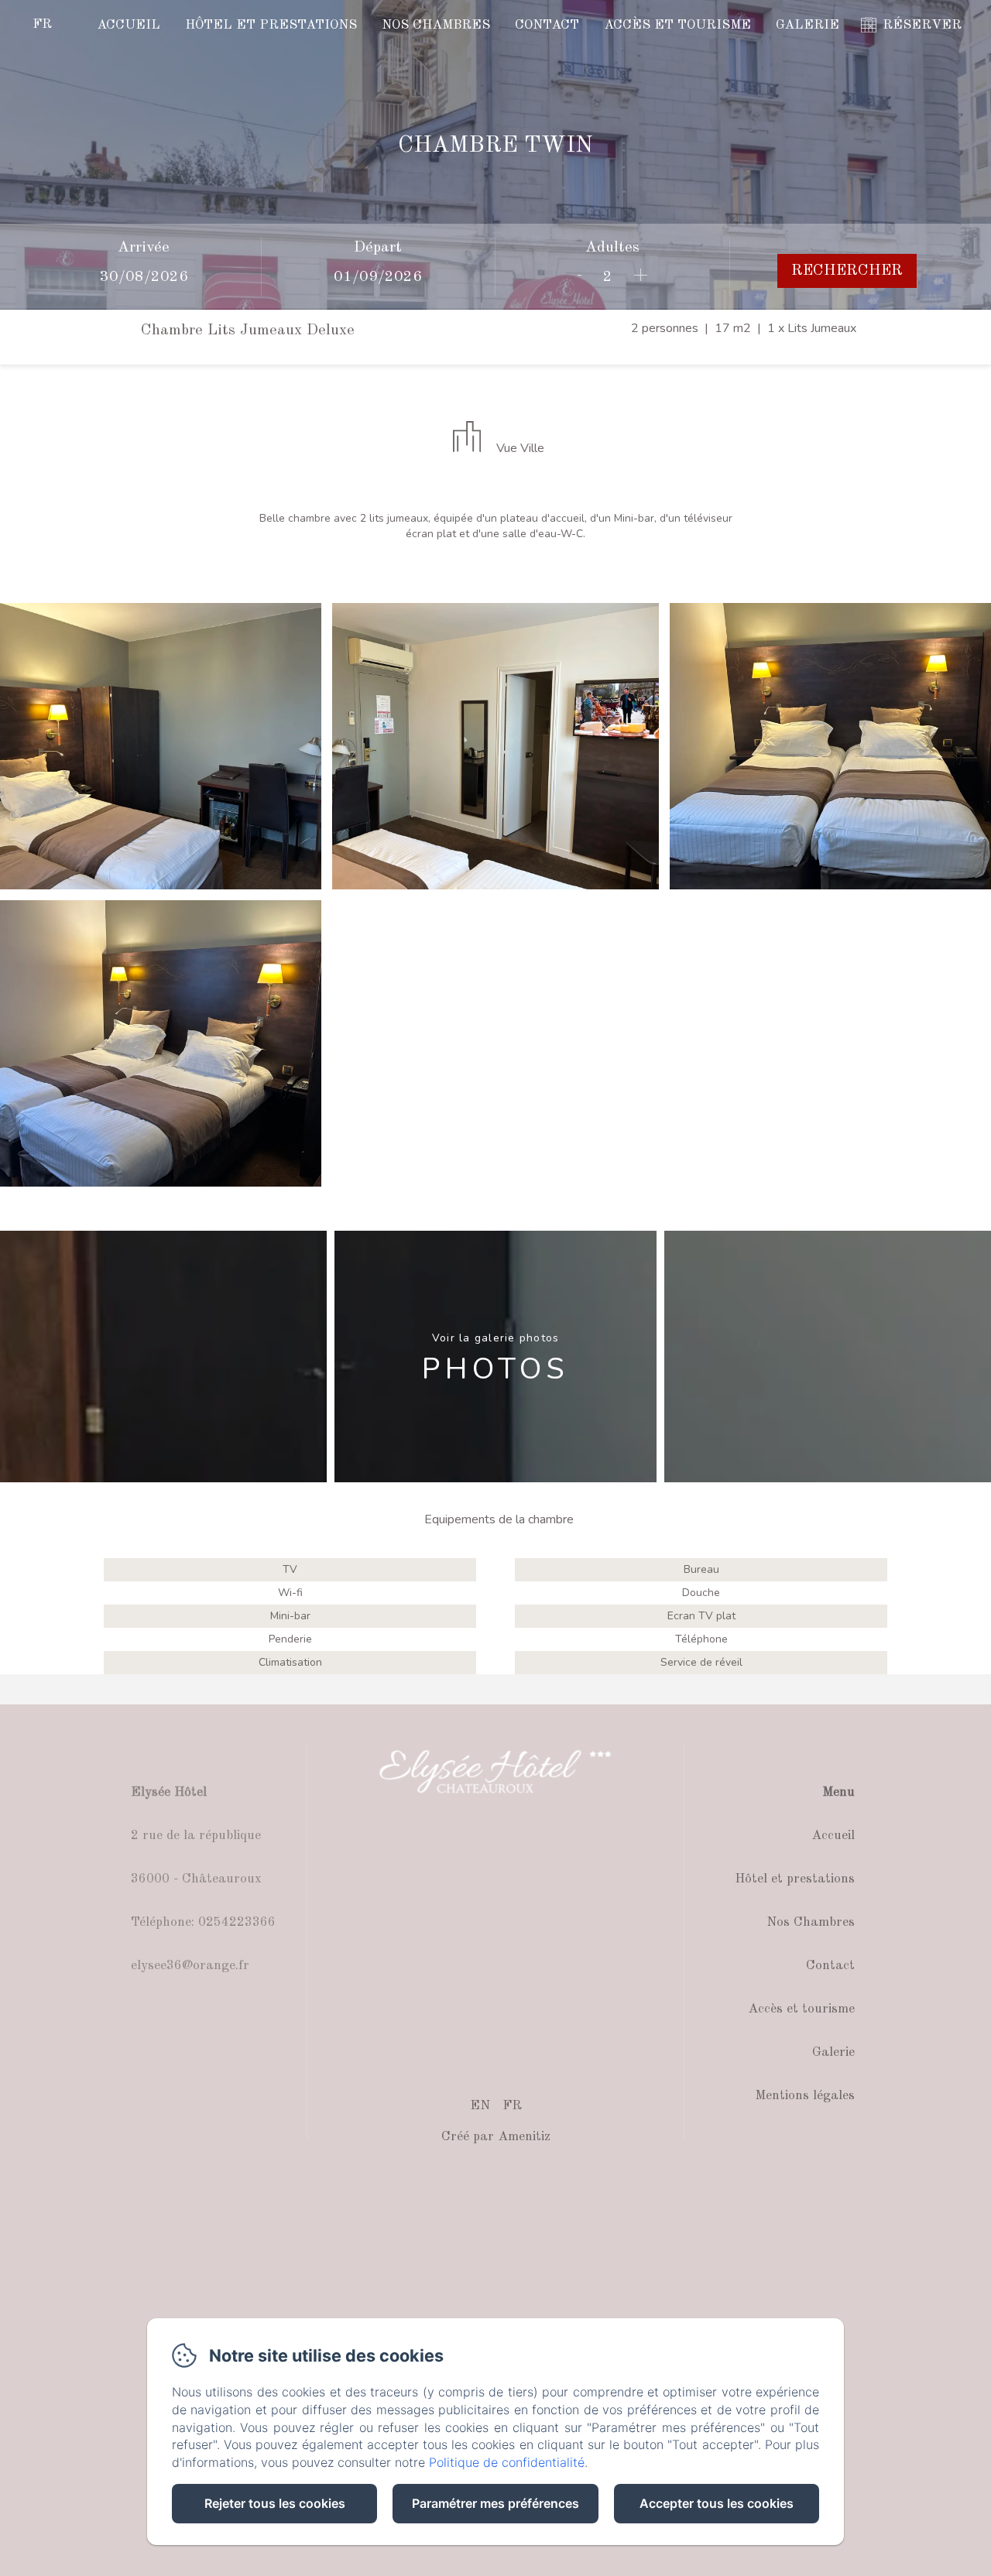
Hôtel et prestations (271, 25)
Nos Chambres (436, 25)
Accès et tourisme (801, 2009)
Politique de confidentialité (507, 2462)
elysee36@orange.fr (190, 1966)
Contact (547, 25)
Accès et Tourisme (677, 25)
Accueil (129, 25)
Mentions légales (805, 2096)
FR (512, 2106)
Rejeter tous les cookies (275, 2503)
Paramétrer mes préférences (495, 2503)
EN (480, 2106)
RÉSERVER (922, 25)
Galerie (808, 25)
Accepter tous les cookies (717, 2503)
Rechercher (847, 271)
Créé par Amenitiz (496, 2137)
